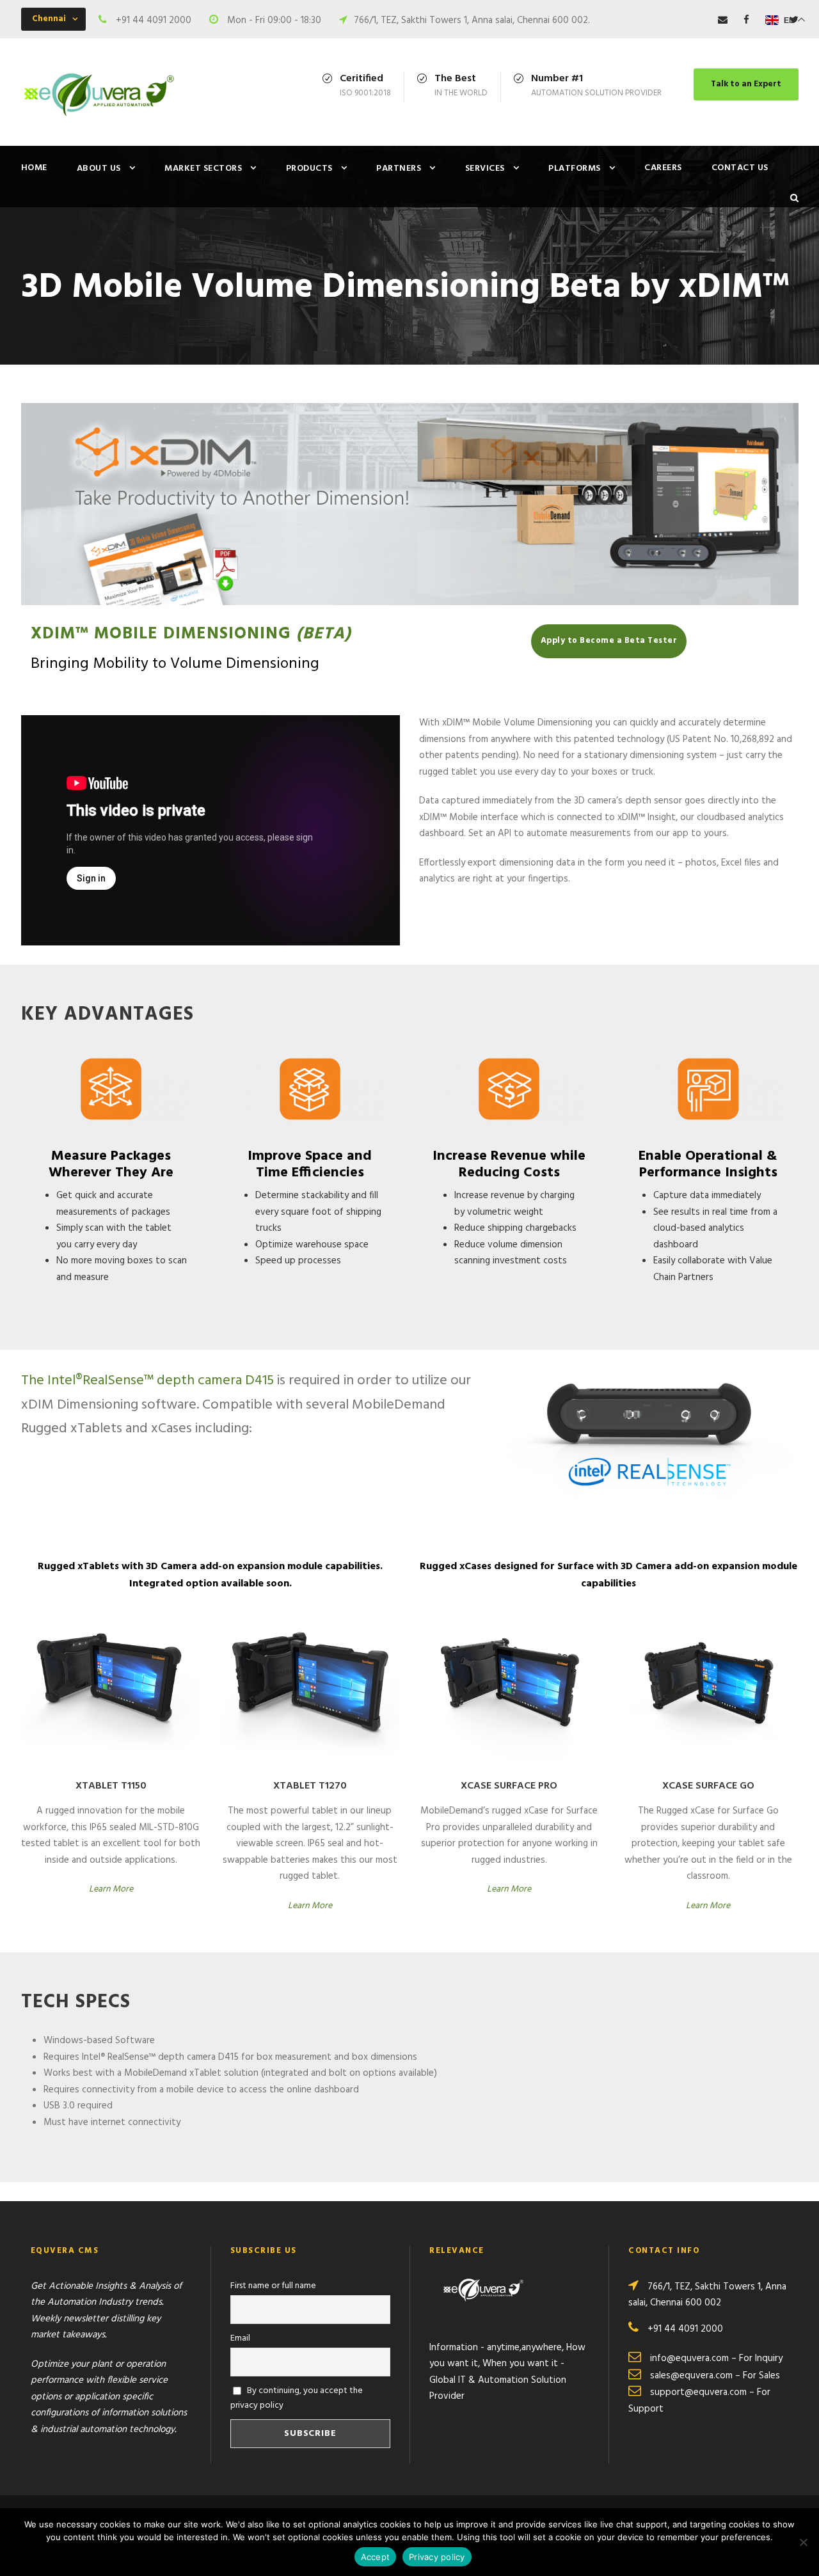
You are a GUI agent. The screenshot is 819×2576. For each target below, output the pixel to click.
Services (485, 169)
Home (34, 168)
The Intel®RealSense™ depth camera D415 (147, 1381)
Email (240, 2338)
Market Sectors (203, 169)
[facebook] (746, 20)
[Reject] (803, 2542)
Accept (376, 2557)
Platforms (575, 169)
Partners (399, 169)
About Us (99, 169)
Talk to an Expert (746, 84)
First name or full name (273, 2286)
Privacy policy (437, 2557)
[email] (723, 20)
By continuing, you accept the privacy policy (297, 2398)
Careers (663, 168)
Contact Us (740, 168)
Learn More (111, 1889)
